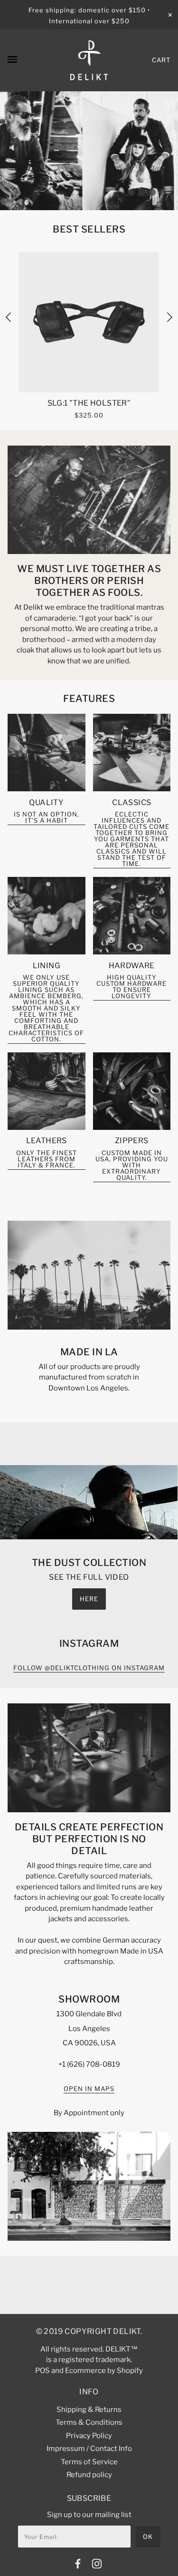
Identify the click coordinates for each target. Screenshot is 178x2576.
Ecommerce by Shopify (104, 2371)
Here (89, 1599)
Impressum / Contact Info (89, 2449)
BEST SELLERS (89, 229)
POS (42, 2371)
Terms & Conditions (89, 2422)
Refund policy (89, 2475)
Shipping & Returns (89, 2410)
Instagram (89, 1643)
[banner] (89, 60)
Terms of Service (89, 2462)
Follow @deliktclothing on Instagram (89, 1668)
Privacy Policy (89, 2436)
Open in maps (89, 2089)
